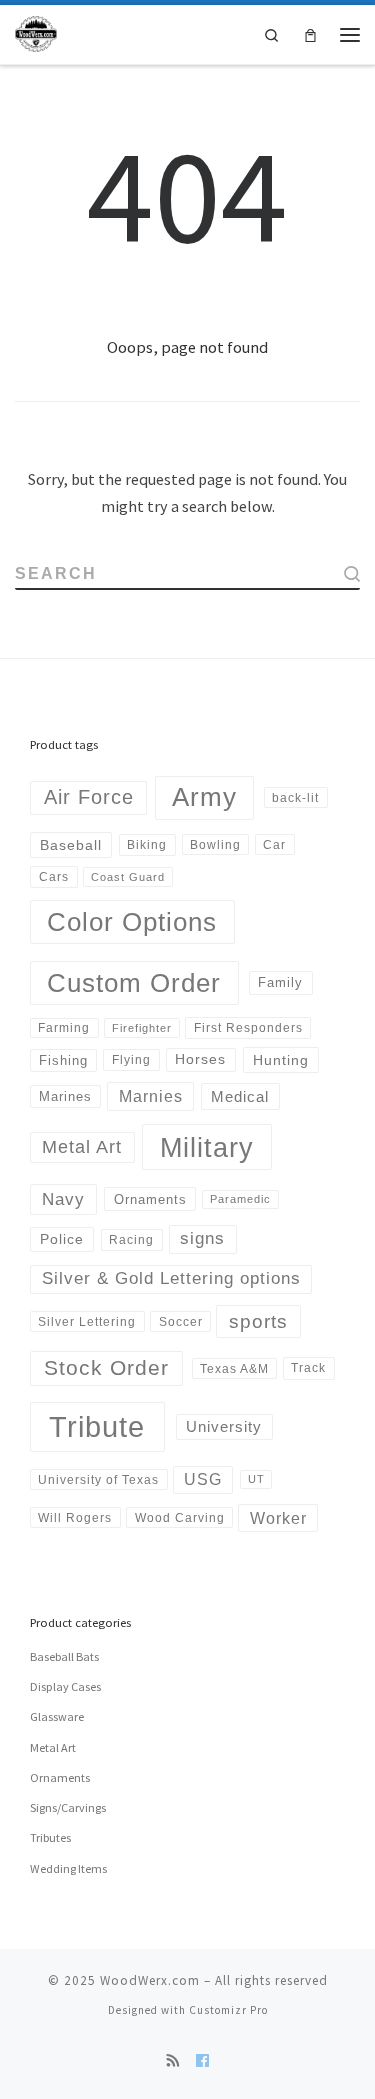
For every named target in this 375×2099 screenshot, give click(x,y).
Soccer (181, 1321)
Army (204, 797)
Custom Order (134, 983)
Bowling (215, 844)
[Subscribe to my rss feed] (173, 2061)
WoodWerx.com (150, 1980)
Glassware (57, 1716)
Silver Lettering (87, 1321)
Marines (65, 1096)
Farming (64, 1027)
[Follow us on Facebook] (202, 2061)
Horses (200, 1059)
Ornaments (150, 1199)
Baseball (71, 845)
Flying (131, 1060)
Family (280, 982)
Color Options (132, 922)
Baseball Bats (64, 1656)
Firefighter (142, 1028)
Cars (54, 877)
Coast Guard (128, 877)
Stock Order (106, 1367)
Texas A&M (234, 1368)
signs (202, 1238)
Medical (240, 1096)
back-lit (295, 797)
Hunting (281, 1060)
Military (207, 1147)
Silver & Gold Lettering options (171, 1278)
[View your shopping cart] (310, 34)
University (224, 1426)
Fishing (63, 1060)
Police (62, 1239)
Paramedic (240, 1199)
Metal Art (82, 1147)
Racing (131, 1240)
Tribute (97, 1426)
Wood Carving (180, 1517)
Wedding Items (68, 1868)
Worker (278, 1518)
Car (274, 844)
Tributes (50, 1837)
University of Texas (98, 1479)
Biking (147, 845)
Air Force (89, 797)
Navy (63, 1199)
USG (203, 1479)
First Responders (248, 1028)
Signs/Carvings (68, 1807)
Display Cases (65, 1686)
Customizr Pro (228, 2010)
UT (256, 1479)
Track (308, 1368)
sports (258, 1321)
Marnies (151, 1096)
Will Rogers (75, 1517)
